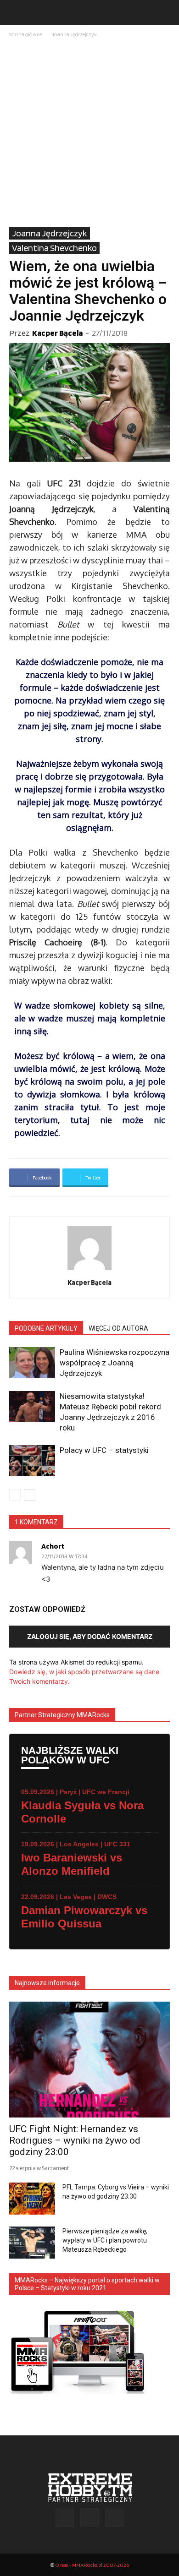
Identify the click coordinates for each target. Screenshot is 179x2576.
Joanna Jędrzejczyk (74, 34)
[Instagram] (89, 2517)
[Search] (166, 12)
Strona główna (26, 34)
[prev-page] (15, 1495)
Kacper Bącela (57, 333)
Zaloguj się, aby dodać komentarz (90, 1636)
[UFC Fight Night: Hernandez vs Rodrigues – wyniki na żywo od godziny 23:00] (89, 2060)
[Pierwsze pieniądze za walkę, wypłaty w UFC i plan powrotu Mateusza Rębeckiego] (32, 2243)
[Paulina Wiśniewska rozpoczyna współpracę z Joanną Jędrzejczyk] (32, 1363)
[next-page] (30, 1495)
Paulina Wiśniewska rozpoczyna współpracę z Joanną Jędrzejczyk (115, 1363)
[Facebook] (65, 2518)
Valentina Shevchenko (54, 248)
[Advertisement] (89, 133)
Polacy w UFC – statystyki (104, 1450)
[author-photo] (89, 1270)
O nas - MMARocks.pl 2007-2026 (92, 2565)
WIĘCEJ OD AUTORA (118, 1328)
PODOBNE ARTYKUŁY (46, 1328)
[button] (16, 12)
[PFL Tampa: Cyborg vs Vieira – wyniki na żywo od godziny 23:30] (32, 2199)
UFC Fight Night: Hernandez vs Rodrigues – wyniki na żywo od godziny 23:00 (75, 2140)
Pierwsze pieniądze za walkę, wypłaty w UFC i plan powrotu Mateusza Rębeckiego (105, 2240)
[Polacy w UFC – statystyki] (32, 1461)
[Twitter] (114, 2518)
